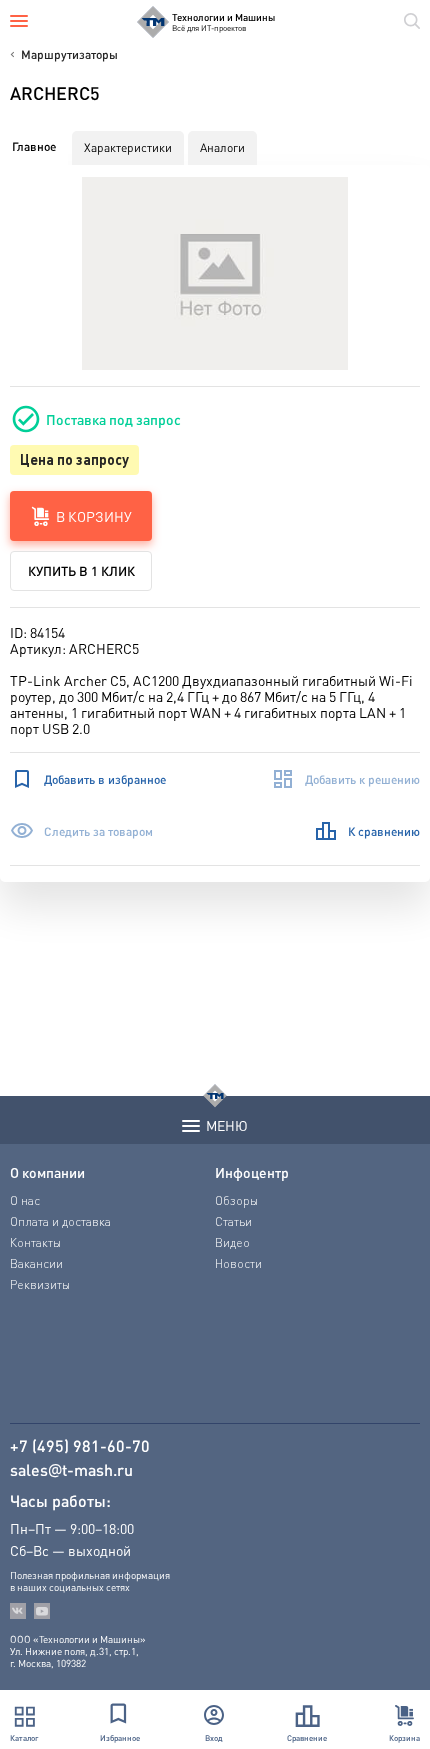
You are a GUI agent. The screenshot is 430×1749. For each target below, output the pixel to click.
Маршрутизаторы (69, 54)
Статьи (233, 1221)
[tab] (34, 147)
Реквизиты (40, 1284)
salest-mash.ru (71, 1470)
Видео (232, 1242)
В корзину (94, 516)
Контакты (35, 1242)
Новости (238, 1263)
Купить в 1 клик (81, 570)
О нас (25, 1200)
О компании (47, 1172)
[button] (215, 273)
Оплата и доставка (60, 1221)
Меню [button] (227, 1125)
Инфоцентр (252, 1172)
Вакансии (36, 1263)
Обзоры (236, 1200)
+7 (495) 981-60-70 (80, 1446)
